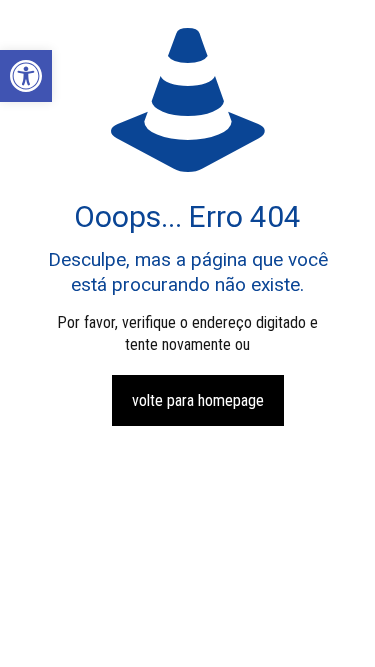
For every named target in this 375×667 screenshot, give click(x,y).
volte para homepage (198, 400)
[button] (26, 76)
